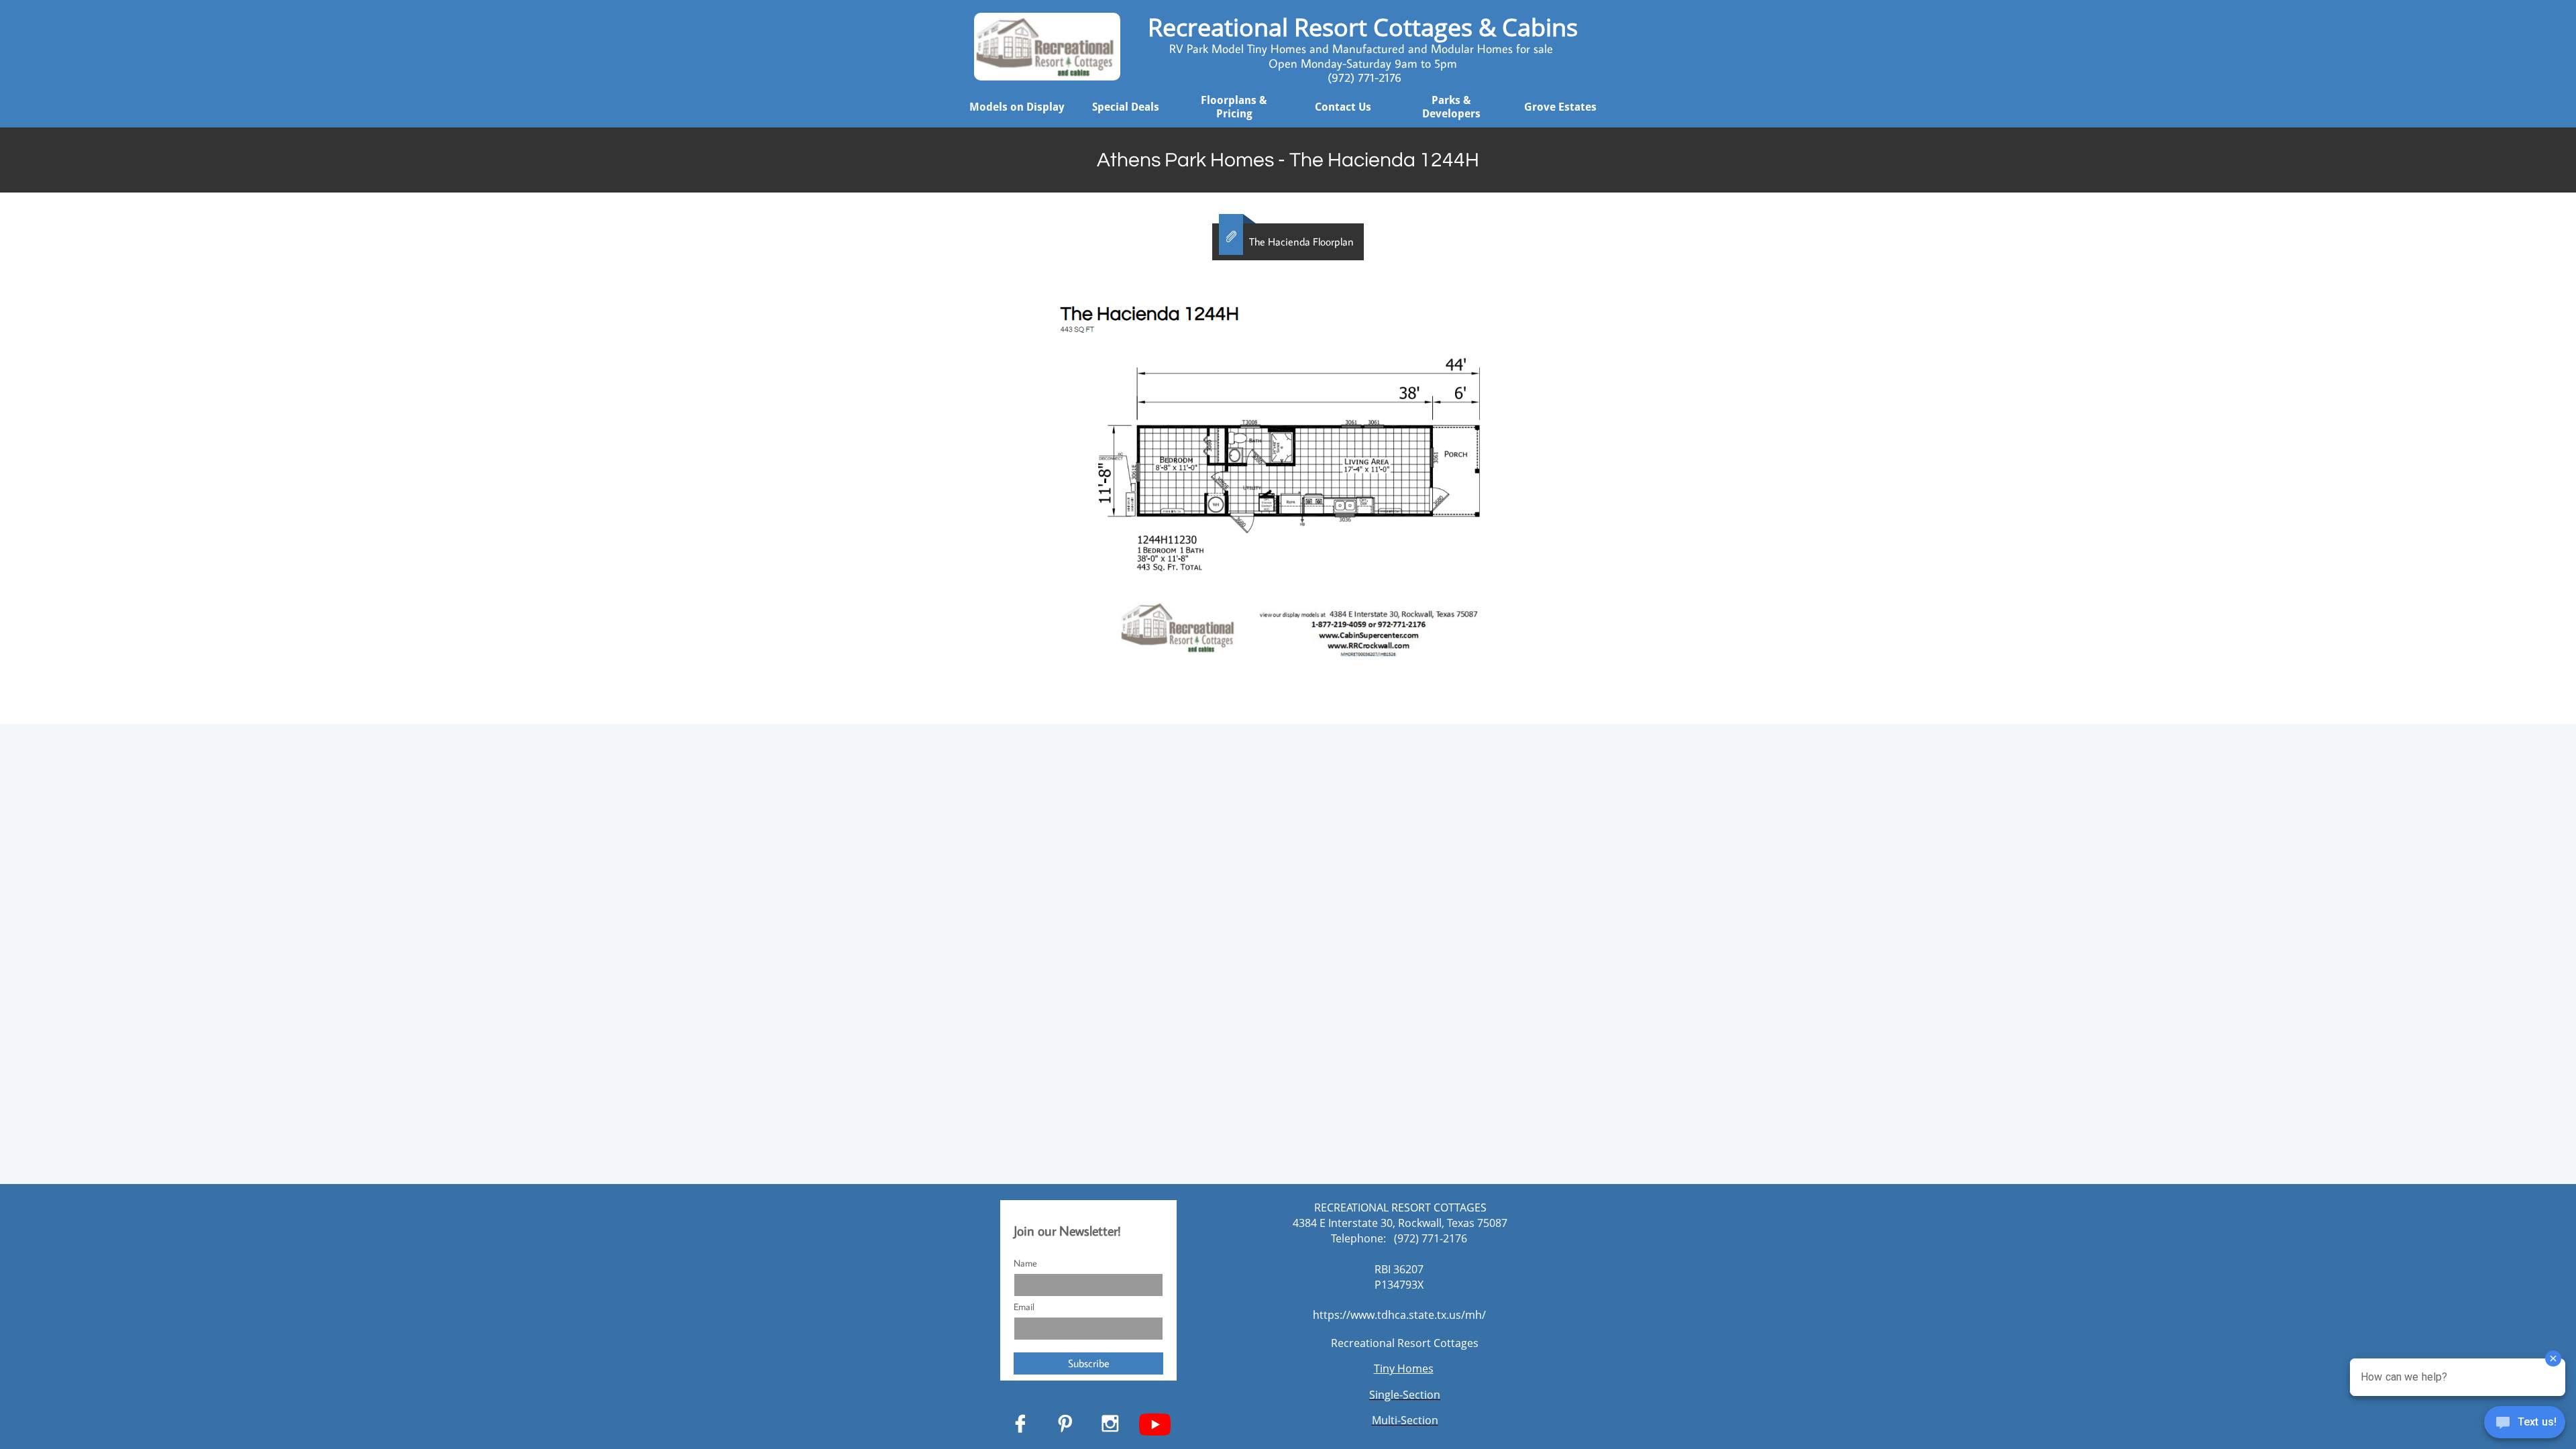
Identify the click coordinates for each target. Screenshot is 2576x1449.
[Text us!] (2525, 1424)
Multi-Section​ (1405, 1420)
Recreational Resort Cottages (1405, 1343)
